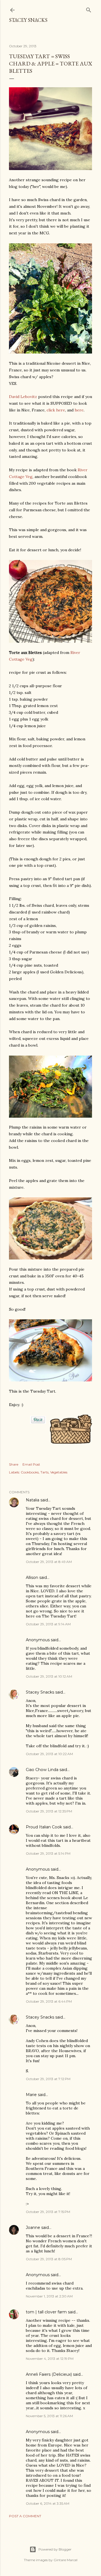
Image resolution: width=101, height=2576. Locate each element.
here (79, 410)
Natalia (33, 1500)
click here (56, 410)
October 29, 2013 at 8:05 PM (49, 2259)
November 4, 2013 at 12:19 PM (50, 2359)
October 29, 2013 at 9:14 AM (48, 1624)
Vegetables (59, 1472)
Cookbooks (30, 1472)
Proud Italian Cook (44, 1827)
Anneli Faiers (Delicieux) (49, 2374)
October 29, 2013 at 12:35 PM (49, 1811)
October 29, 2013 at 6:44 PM (49, 2001)
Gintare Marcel (66, 2560)
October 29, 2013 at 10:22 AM (49, 1754)
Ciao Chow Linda (42, 1770)
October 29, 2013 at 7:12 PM (48, 2079)
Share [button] (14, 1464)
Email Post (31, 1464)
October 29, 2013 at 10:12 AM (49, 1676)
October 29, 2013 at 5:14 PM (48, 1853)
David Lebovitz (23, 397)
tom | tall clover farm (46, 2312)
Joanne (33, 2227)
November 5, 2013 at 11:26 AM (49, 2416)
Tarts (44, 1472)
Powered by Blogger (55, 2549)
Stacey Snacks (28, 20)
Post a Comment (25, 2516)
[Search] (89, 9)
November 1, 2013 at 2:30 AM (49, 2296)
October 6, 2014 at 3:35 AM (48, 2503)
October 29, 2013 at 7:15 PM (48, 2212)
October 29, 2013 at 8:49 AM (49, 1562)
